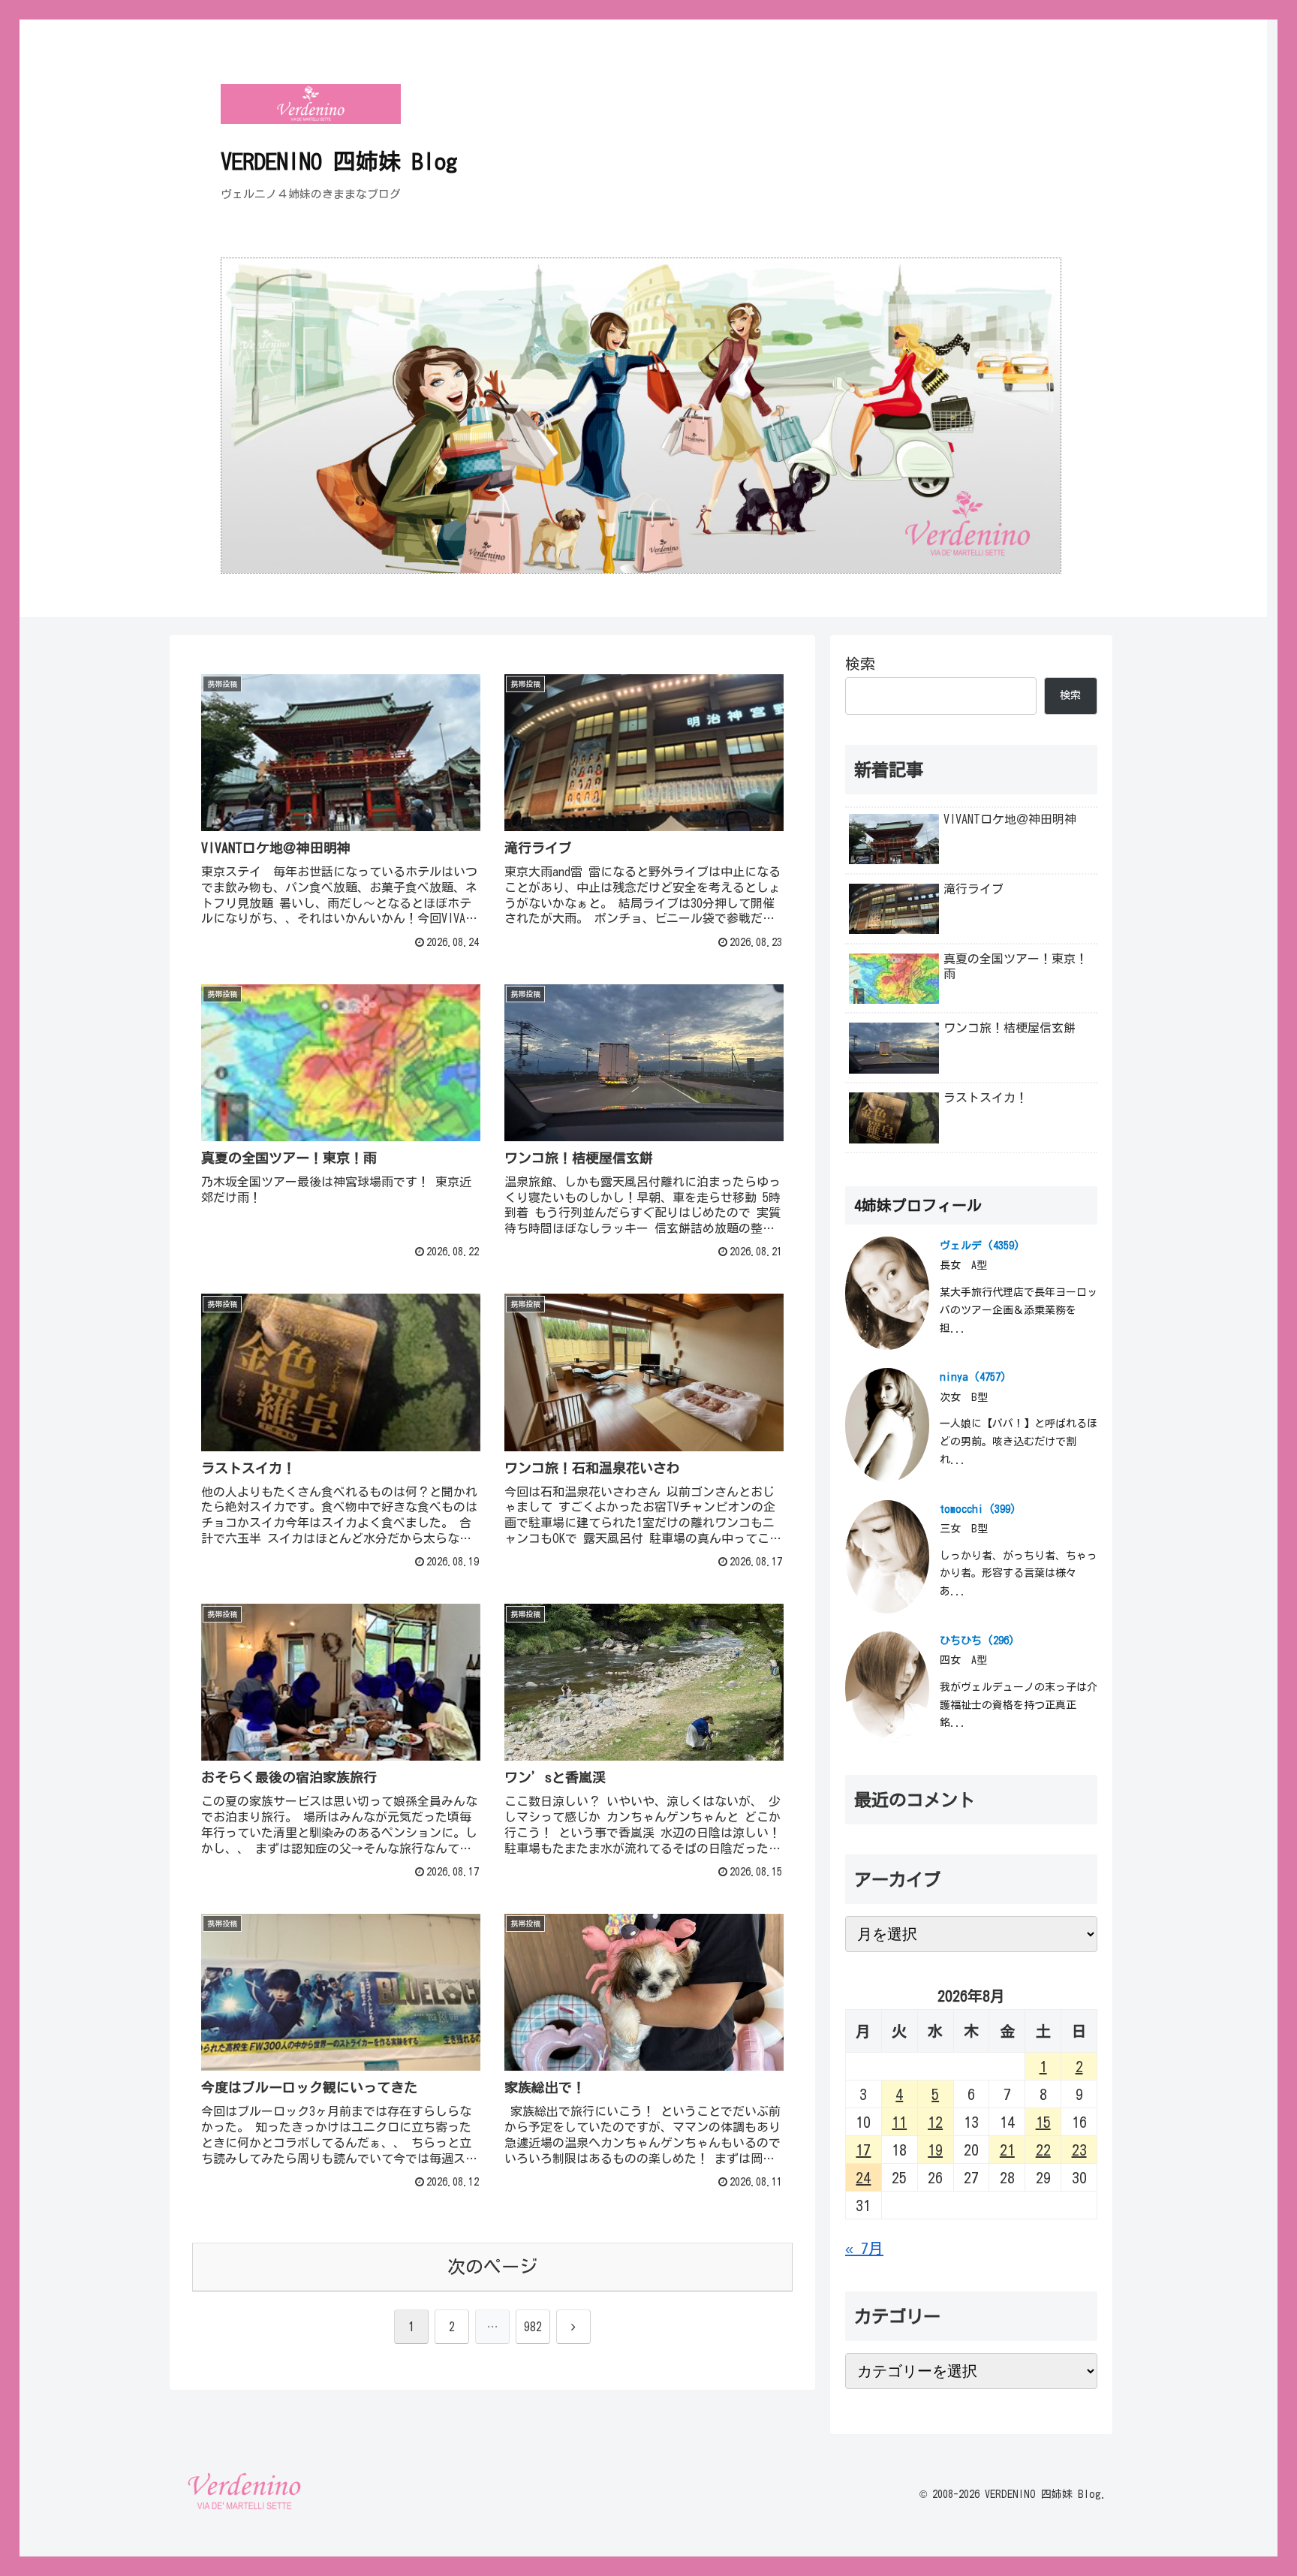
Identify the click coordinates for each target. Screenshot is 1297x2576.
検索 (860, 664)
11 (899, 2122)
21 (1007, 2150)
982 (533, 2327)
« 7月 (864, 2248)
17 (863, 2150)
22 (1043, 2150)
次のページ (492, 2267)
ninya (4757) (973, 1377)
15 (1043, 2122)
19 (935, 2150)
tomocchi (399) (978, 1509)
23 (1079, 2150)
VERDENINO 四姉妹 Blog (339, 161)
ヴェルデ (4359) (980, 1246)
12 (935, 2122)
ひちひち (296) (977, 1641)
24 (863, 2177)
